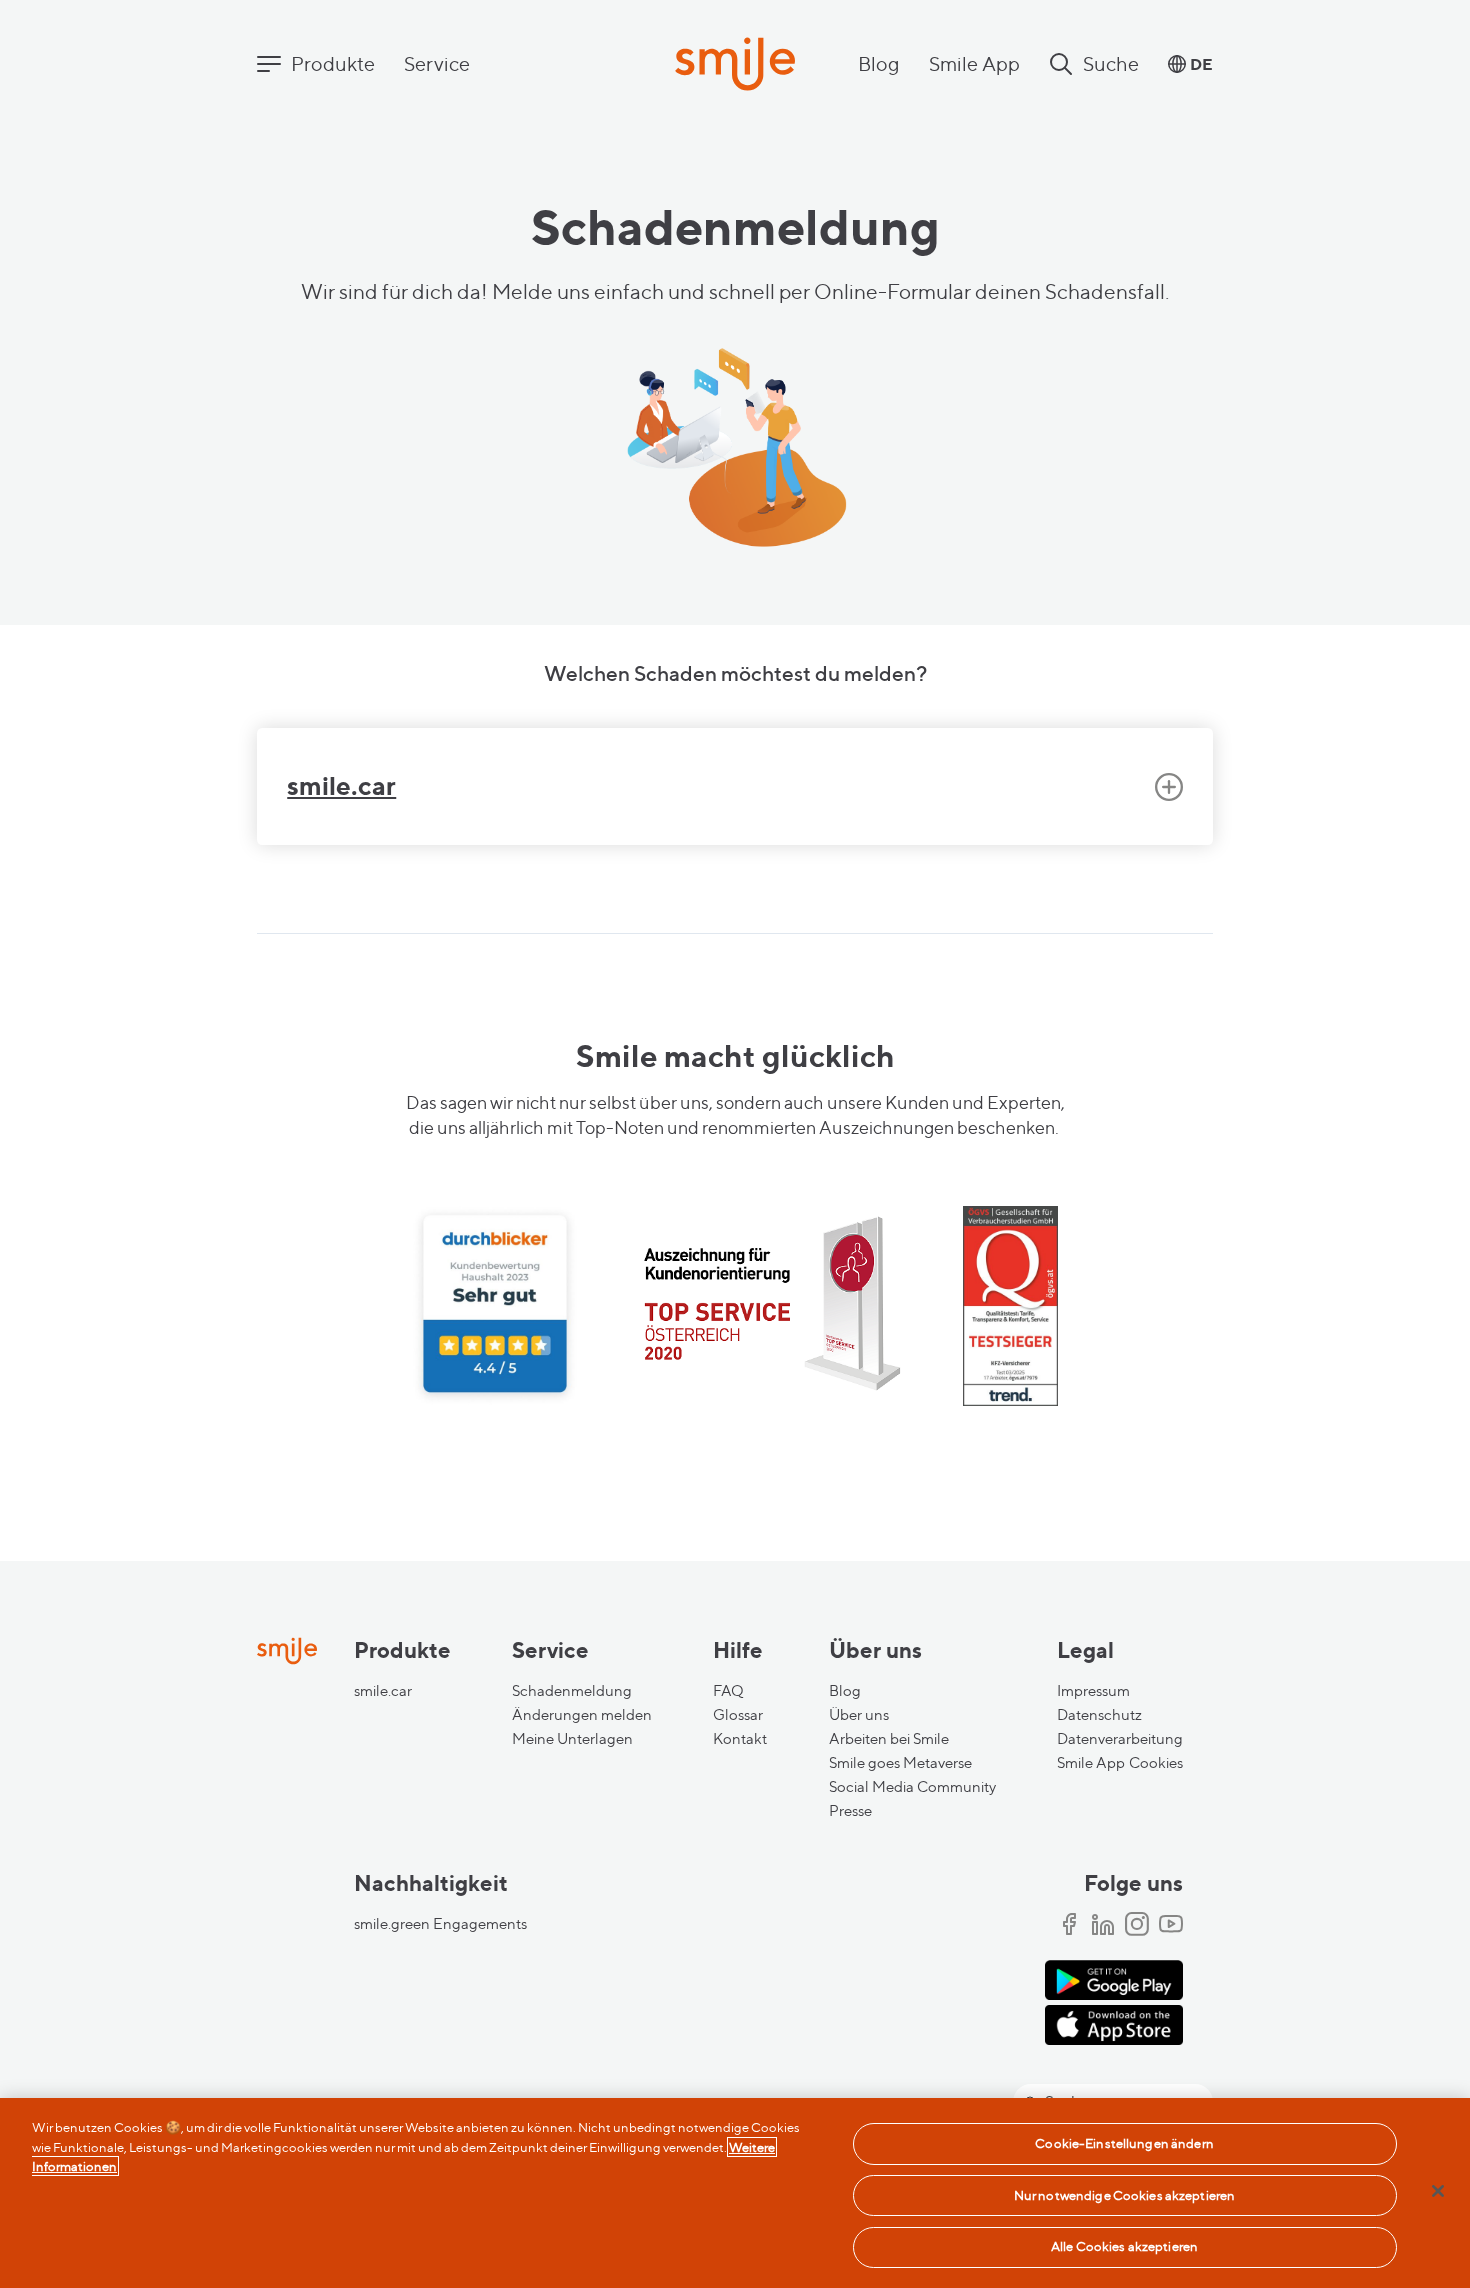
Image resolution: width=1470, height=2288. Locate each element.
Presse (850, 1811)
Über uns (859, 1715)
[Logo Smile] (735, 66)
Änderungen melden (582, 1715)
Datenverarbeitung (1120, 1739)
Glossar (738, 1715)
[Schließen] (1438, 2191)
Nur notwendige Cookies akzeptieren (1124, 2195)
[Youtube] (1171, 1926)
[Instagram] (1137, 1926)
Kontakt (740, 1739)
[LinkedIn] (1103, 1926)
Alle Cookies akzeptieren (1124, 2246)
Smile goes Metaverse (900, 1763)
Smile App (974, 64)
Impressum (1093, 1691)
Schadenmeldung (572, 1691)
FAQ (728, 1691)
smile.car (383, 1691)
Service (437, 64)
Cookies (1156, 1763)
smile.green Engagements (440, 1924)
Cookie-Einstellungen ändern (1124, 2143)
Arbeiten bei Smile (889, 1739)
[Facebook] (1069, 1926)
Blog (879, 64)
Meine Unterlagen (572, 1739)
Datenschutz (1099, 1715)
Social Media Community (912, 1787)
